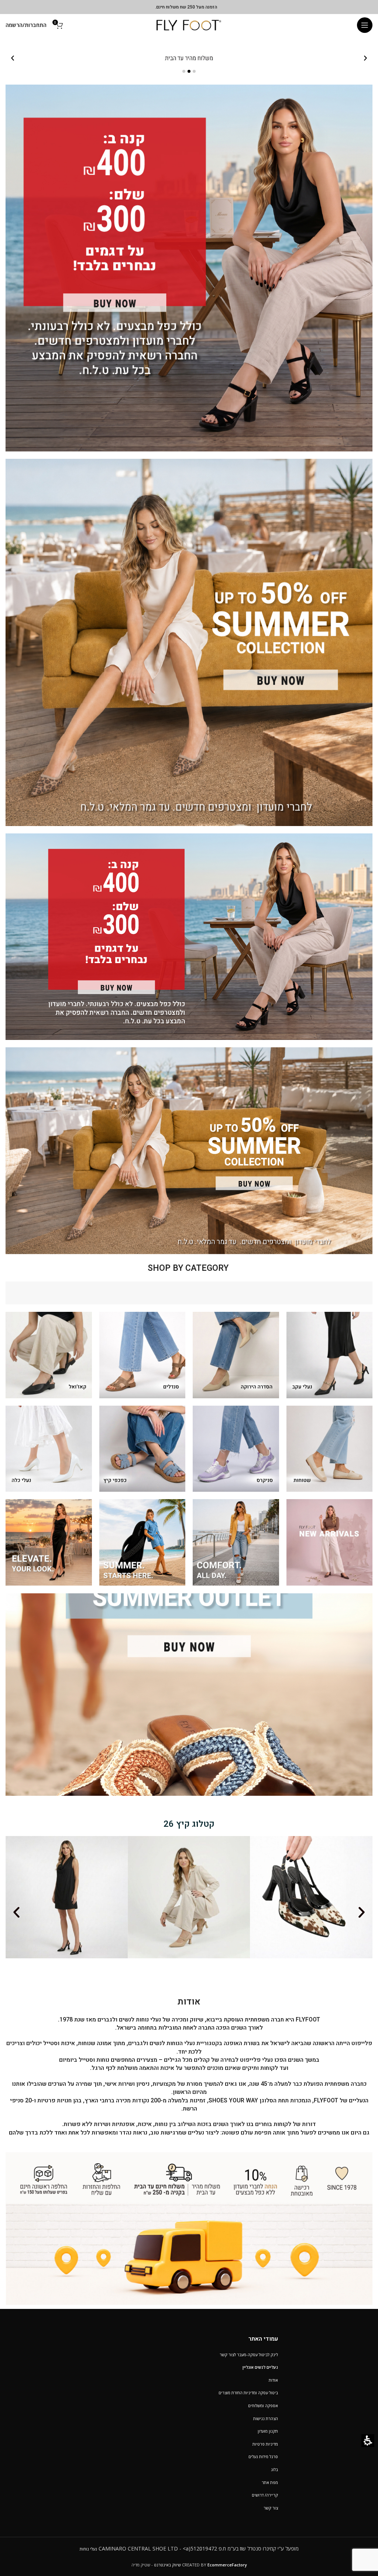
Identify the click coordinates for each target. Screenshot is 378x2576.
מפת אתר (270, 2482)
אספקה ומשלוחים (263, 2406)
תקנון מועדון (268, 2431)
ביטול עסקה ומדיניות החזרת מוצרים (248, 2393)
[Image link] (189, 2228)
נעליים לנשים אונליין (260, 2367)
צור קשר (271, 2508)
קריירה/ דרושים (265, 2495)
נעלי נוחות (88, 2549)
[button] (365, 25)
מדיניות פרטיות (265, 2444)
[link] (189, 268)
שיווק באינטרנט (167, 2565)
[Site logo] (189, 25)
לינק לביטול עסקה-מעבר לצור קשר (249, 2355)
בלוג (274, 2469)
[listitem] (189, 58)
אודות (273, 2380)
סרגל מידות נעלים (263, 2456)
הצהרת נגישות (266, 2418)
